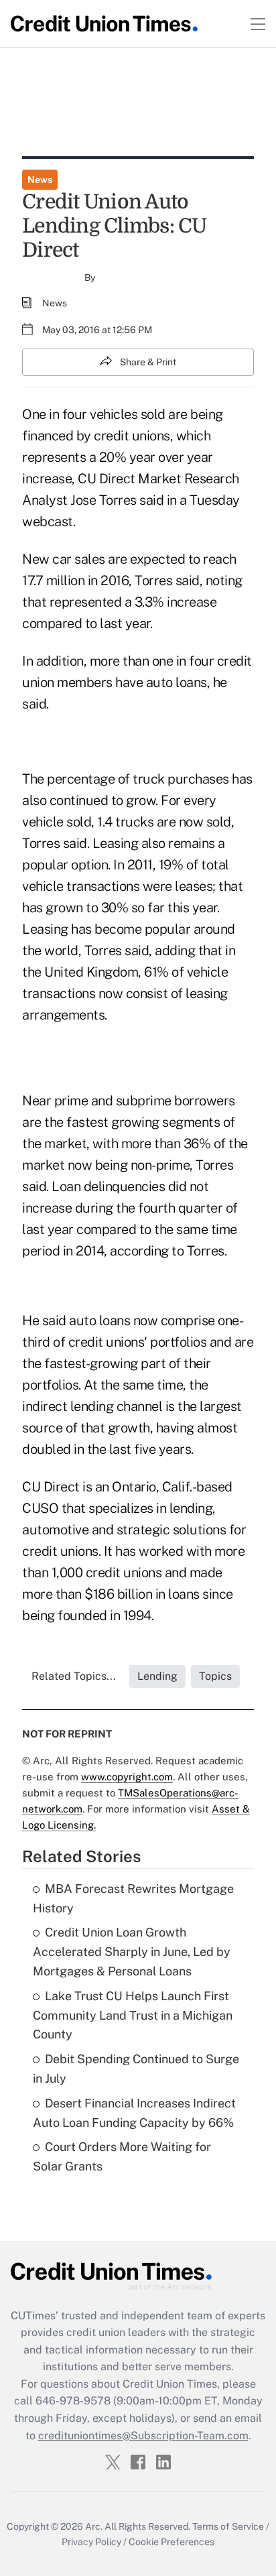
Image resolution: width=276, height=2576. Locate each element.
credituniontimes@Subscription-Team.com (143, 2436)
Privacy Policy (91, 2542)
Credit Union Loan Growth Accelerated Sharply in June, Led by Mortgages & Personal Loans (132, 1952)
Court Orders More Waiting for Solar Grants (122, 2156)
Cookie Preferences (171, 2542)
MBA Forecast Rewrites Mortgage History (133, 1898)
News (40, 180)
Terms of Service (228, 2526)
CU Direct (107, 479)
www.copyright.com (127, 1777)
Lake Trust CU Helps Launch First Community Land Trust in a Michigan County (133, 2015)
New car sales (64, 559)
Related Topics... (74, 1676)
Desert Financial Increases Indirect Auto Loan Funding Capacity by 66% (134, 2113)
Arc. (94, 2526)
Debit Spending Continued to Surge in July (136, 2069)
